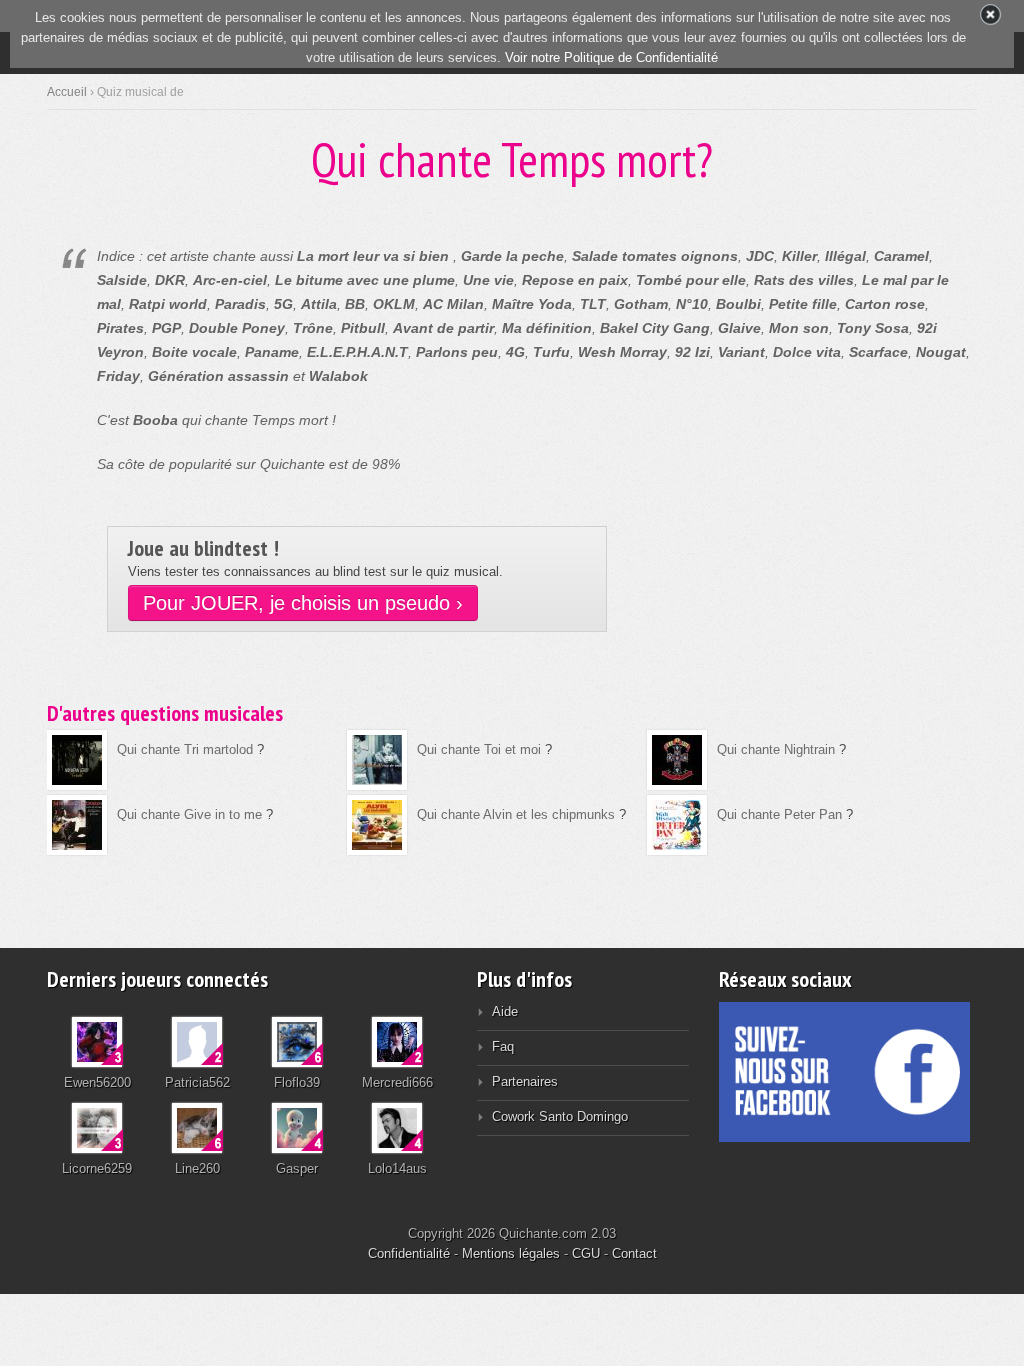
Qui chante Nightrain (776, 749)
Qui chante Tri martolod (185, 749)
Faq (503, 1046)
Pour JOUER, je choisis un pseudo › (303, 603)
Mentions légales (511, 1253)
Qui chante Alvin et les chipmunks (516, 814)
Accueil (67, 92)
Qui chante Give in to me (189, 814)
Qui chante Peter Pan (779, 814)
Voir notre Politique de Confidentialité (611, 57)
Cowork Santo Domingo (560, 1116)
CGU (586, 1253)
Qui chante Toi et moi (479, 749)
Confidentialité (409, 1253)
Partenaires (525, 1081)
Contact (634, 1253)
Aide (505, 1011)
